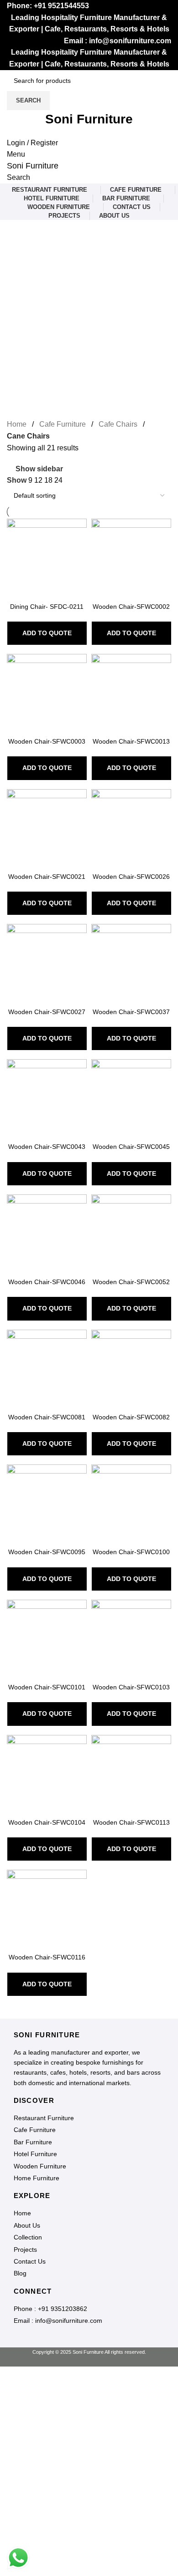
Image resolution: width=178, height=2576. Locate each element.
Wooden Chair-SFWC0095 (47, 1552)
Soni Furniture (33, 166)
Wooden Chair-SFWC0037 (131, 1012)
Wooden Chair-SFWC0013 (131, 741)
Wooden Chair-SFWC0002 (131, 607)
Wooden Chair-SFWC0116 (47, 1957)
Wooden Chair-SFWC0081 (47, 1417)
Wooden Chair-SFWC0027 (47, 1012)
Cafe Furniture (63, 424)
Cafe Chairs (118, 424)
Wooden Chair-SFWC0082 (131, 1417)
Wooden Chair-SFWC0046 (47, 1282)
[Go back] (18, 231)
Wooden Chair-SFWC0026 (131, 877)
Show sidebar (39, 469)
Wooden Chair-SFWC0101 (47, 1687)
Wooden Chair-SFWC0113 (131, 1822)
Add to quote (47, 633)
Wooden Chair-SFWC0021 (47, 877)
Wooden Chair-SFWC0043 (47, 1147)
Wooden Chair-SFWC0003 (47, 741)
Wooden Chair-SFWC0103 (131, 1687)
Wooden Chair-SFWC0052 (131, 1282)
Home (17, 424)
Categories (26, 275)
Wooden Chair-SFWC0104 (47, 1822)
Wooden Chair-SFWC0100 (131, 1552)
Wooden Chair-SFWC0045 (131, 1147)
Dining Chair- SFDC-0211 (47, 607)
